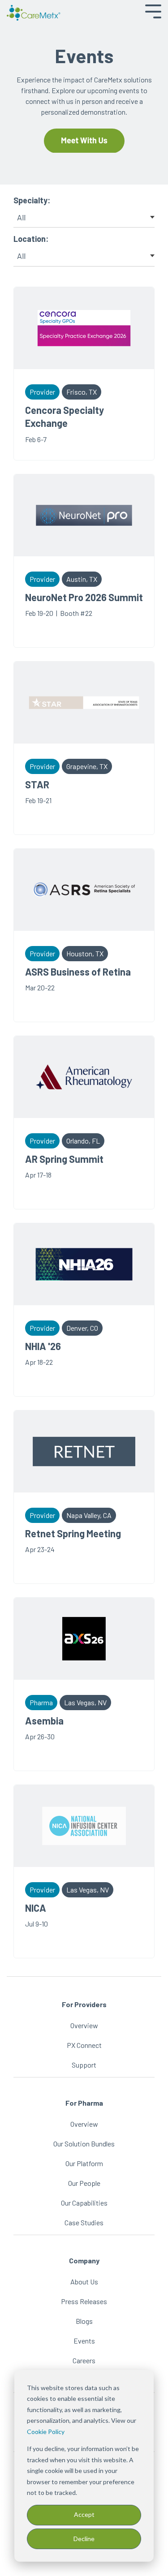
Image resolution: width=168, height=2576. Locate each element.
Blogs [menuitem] (84, 2321)
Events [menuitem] (84, 2341)
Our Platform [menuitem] (84, 2163)
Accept (84, 2514)
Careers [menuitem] (84, 2360)
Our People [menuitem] (84, 2183)
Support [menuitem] (84, 2065)
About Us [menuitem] (84, 2281)
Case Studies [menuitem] (84, 2222)
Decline (84, 2539)
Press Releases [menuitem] (84, 2301)
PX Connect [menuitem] (84, 2045)
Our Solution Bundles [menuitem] (84, 2144)
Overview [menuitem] (84, 2025)
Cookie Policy (46, 2432)
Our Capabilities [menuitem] (84, 2203)
